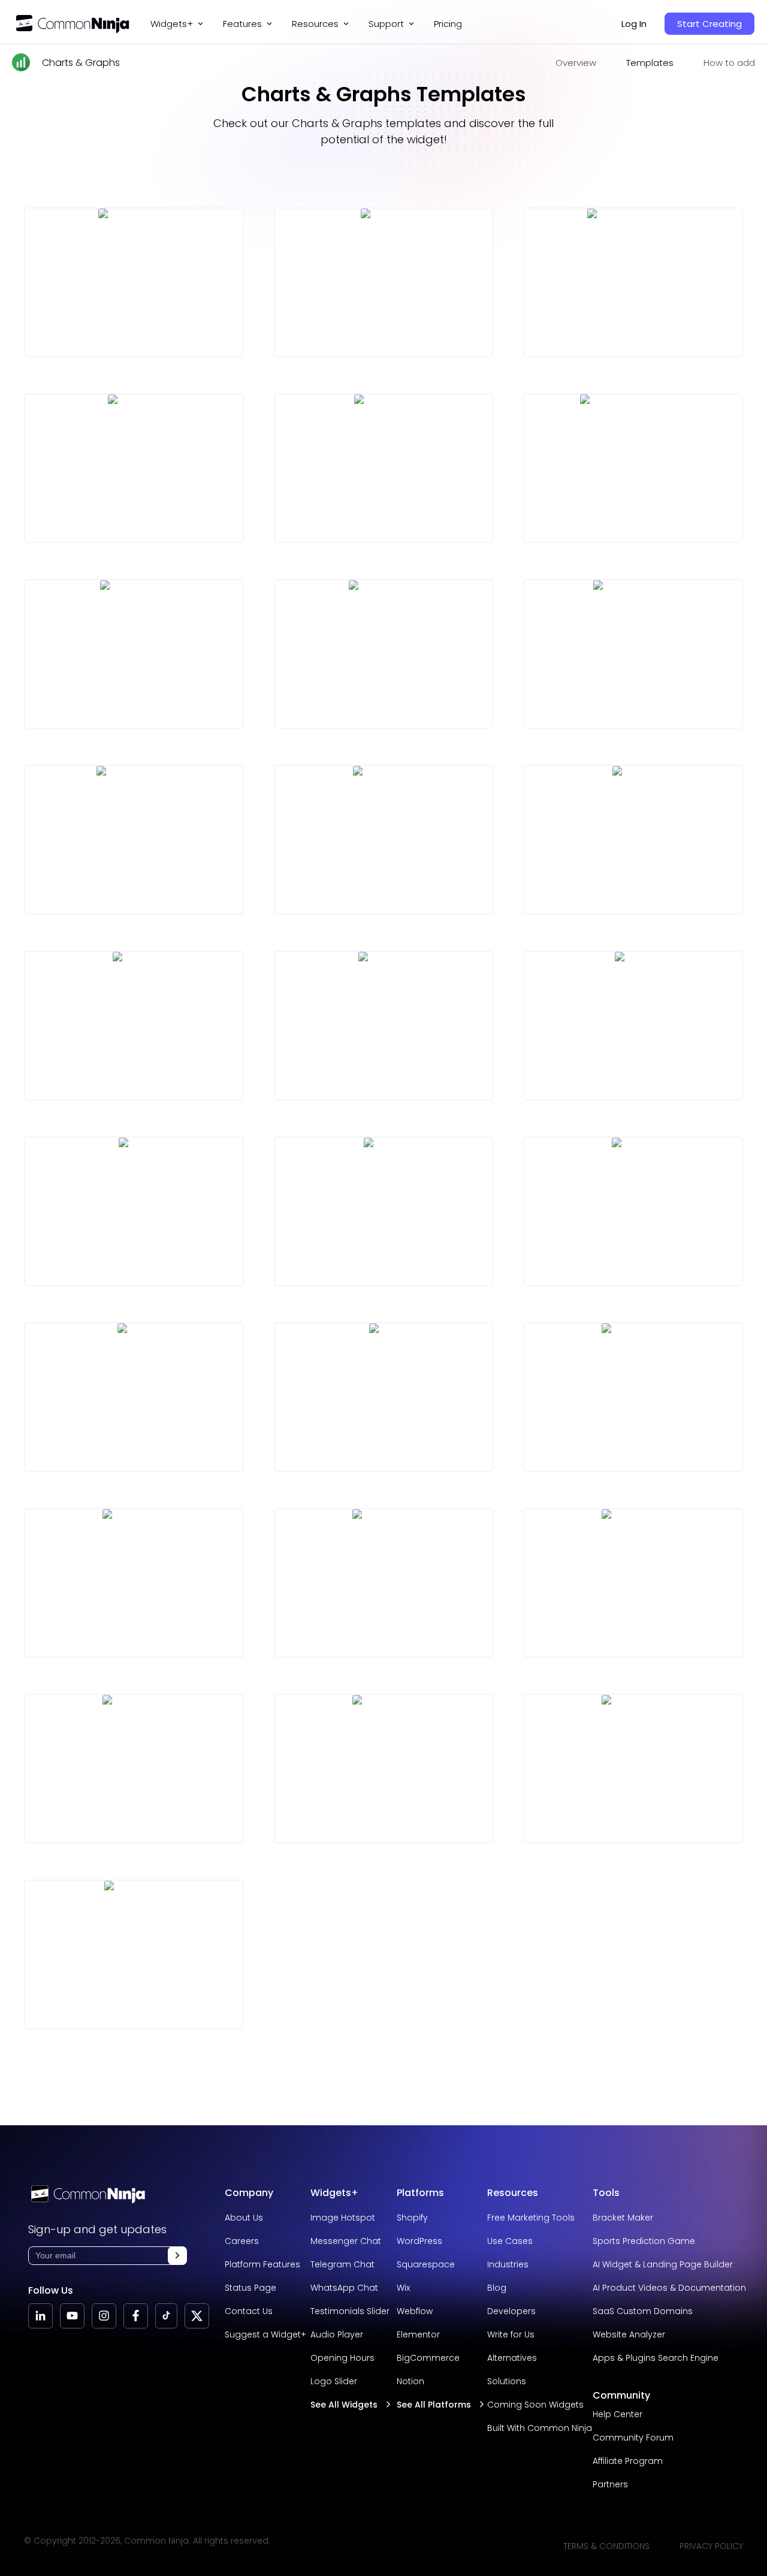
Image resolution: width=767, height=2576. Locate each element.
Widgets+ (172, 24)
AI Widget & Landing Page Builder (663, 2264)
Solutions (507, 2381)
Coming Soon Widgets (535, 2405)
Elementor (418, 2334)
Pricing (448, 24)
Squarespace (426, 2264)
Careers (242, 2241)
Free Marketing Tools (531, 2218)
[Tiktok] (166, 2316)
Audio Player (337, 2334)
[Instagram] (104, 2316)
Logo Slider (334, 2381)
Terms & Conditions (606, 2546)
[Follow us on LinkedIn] (40, 2316)
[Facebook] (136, 2316)
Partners (610, 2484)
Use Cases (510, 2241)
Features (242, 24)
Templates (650, 63)
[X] (197, 2316)
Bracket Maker (623, 2218)
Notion (410, 2381)
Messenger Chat (346, 2241)
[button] (177, 2256)
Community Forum (633, 2438)
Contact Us (249, 2311)
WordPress (419, 2241)
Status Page (250, 2288)
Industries (508, 2264)
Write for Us (511, 2334)
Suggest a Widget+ (265, 2334)
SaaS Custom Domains (643, 2311)
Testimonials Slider (350, 2311)
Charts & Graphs (81, 63)
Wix (403, 2288)
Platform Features (262, 2264)
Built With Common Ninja (540, 2428)
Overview (576, 63)
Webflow (415, 2311)
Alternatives (512, 2358)
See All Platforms (434, 2405)
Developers (511, 2311)
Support (386, 24)
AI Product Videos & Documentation (669, 2288)
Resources (513, 2193)
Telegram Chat (342, 2264)
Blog (497, 2288)
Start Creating (709, 24)
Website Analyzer (629, 2334)
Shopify (412, 2218)
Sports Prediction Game (644, 2241)
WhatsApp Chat (344, 2288)
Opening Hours (342, 2358)
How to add (729, 63)
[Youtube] (72, 2316)
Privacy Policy (711, 2546)
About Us (244, 2218)
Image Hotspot (343, 2218)
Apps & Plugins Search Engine (656, 2358)
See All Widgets (344, 2405)
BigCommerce (428, 2358)
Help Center (617, 2414)
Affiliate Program (628, 2461)
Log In (634, 24)
